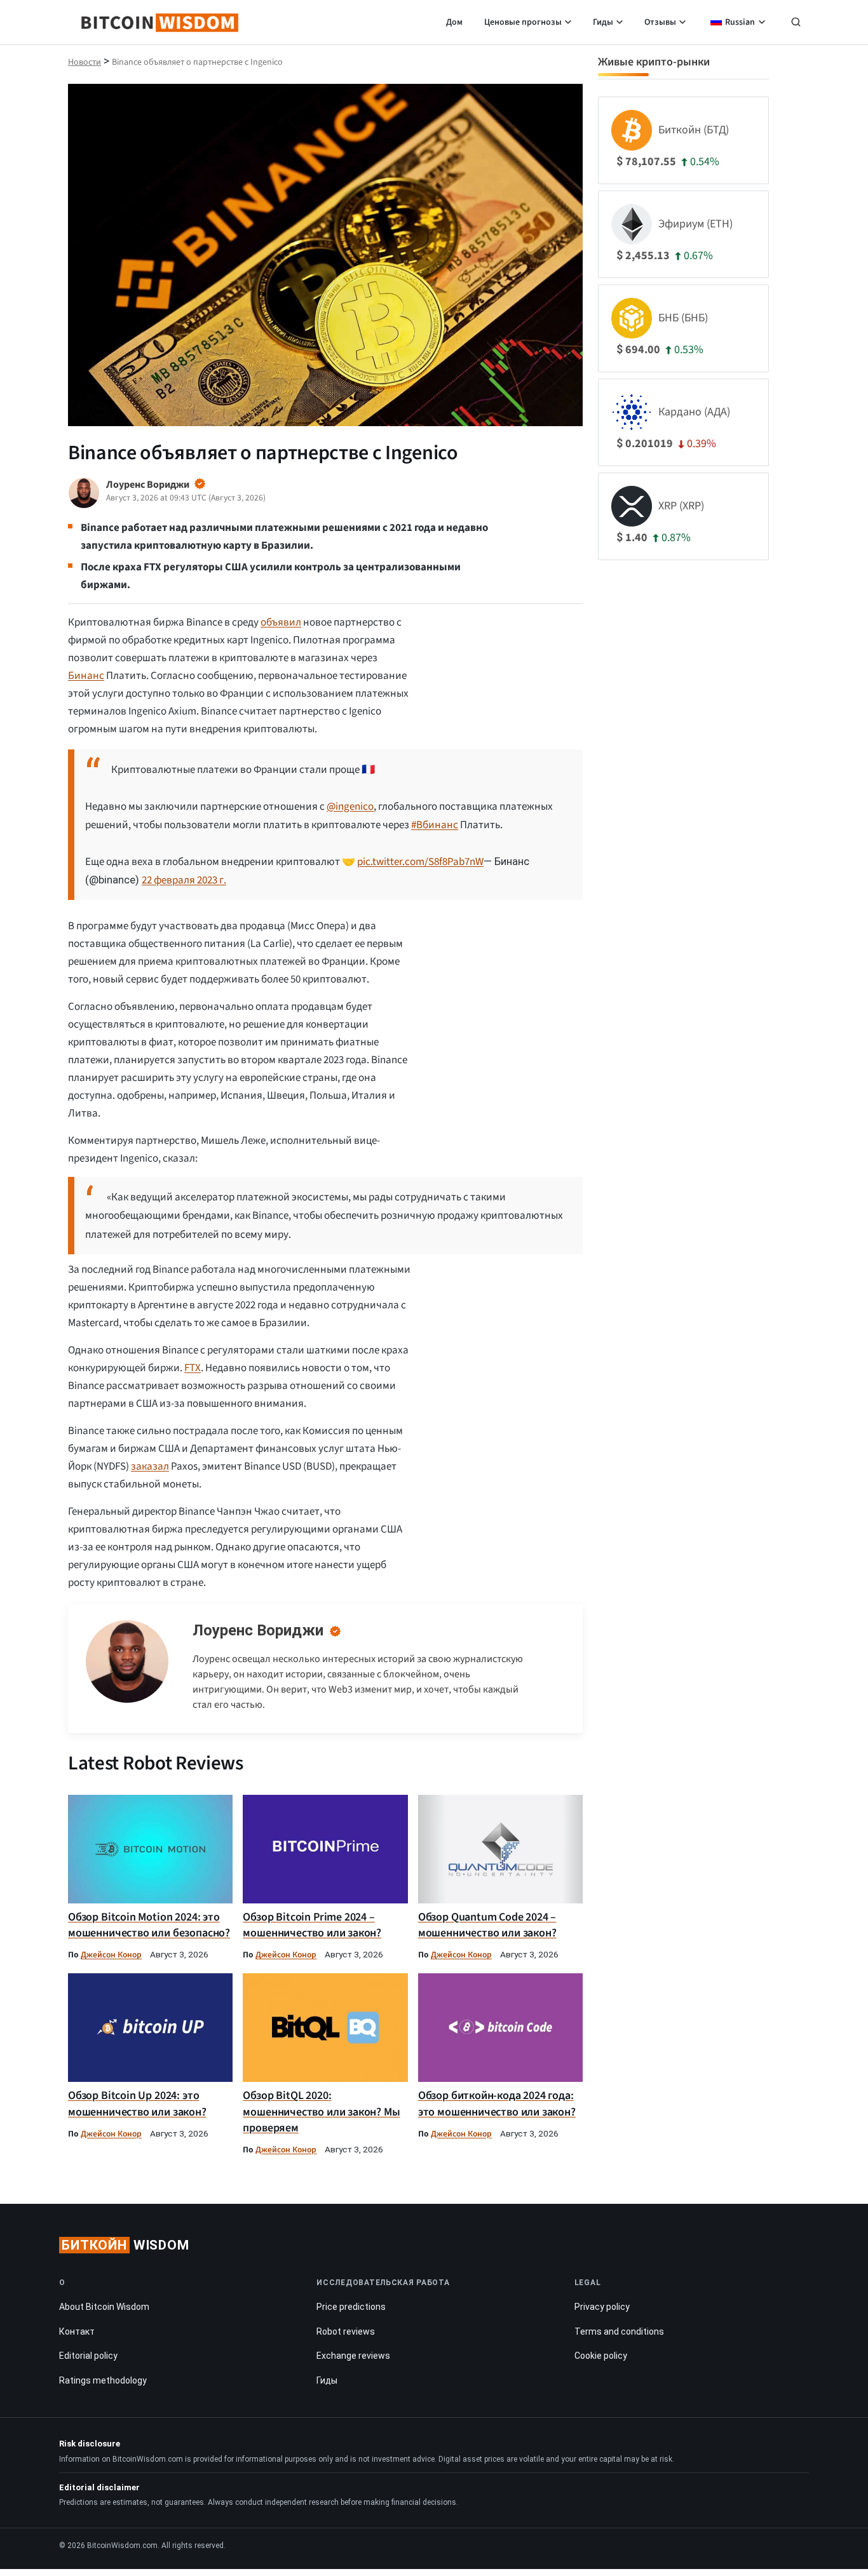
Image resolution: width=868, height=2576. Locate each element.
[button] (796, 23)
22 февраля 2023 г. (184, 880)
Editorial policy (88, 2356)
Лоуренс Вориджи (258, 1630)
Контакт (77, 2331)
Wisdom (125, 2245)
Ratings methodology (103, 2380)
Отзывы (660, 22)
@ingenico (350, 807)
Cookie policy (601, 2356)
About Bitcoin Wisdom (104, 2307)
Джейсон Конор (111, 1955)
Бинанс (86, 676)
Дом (454, 22)
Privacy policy (602, 2307)
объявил (281, 622)
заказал (150, 1466)
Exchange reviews (353, 2356)
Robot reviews (346, 2331)
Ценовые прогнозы (523, 22)
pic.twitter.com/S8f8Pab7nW (420, 862)
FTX (193, 1368)
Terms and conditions (619, 2331)
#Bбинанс (435, 825)
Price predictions (351, 2307)
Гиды (603, 22)
